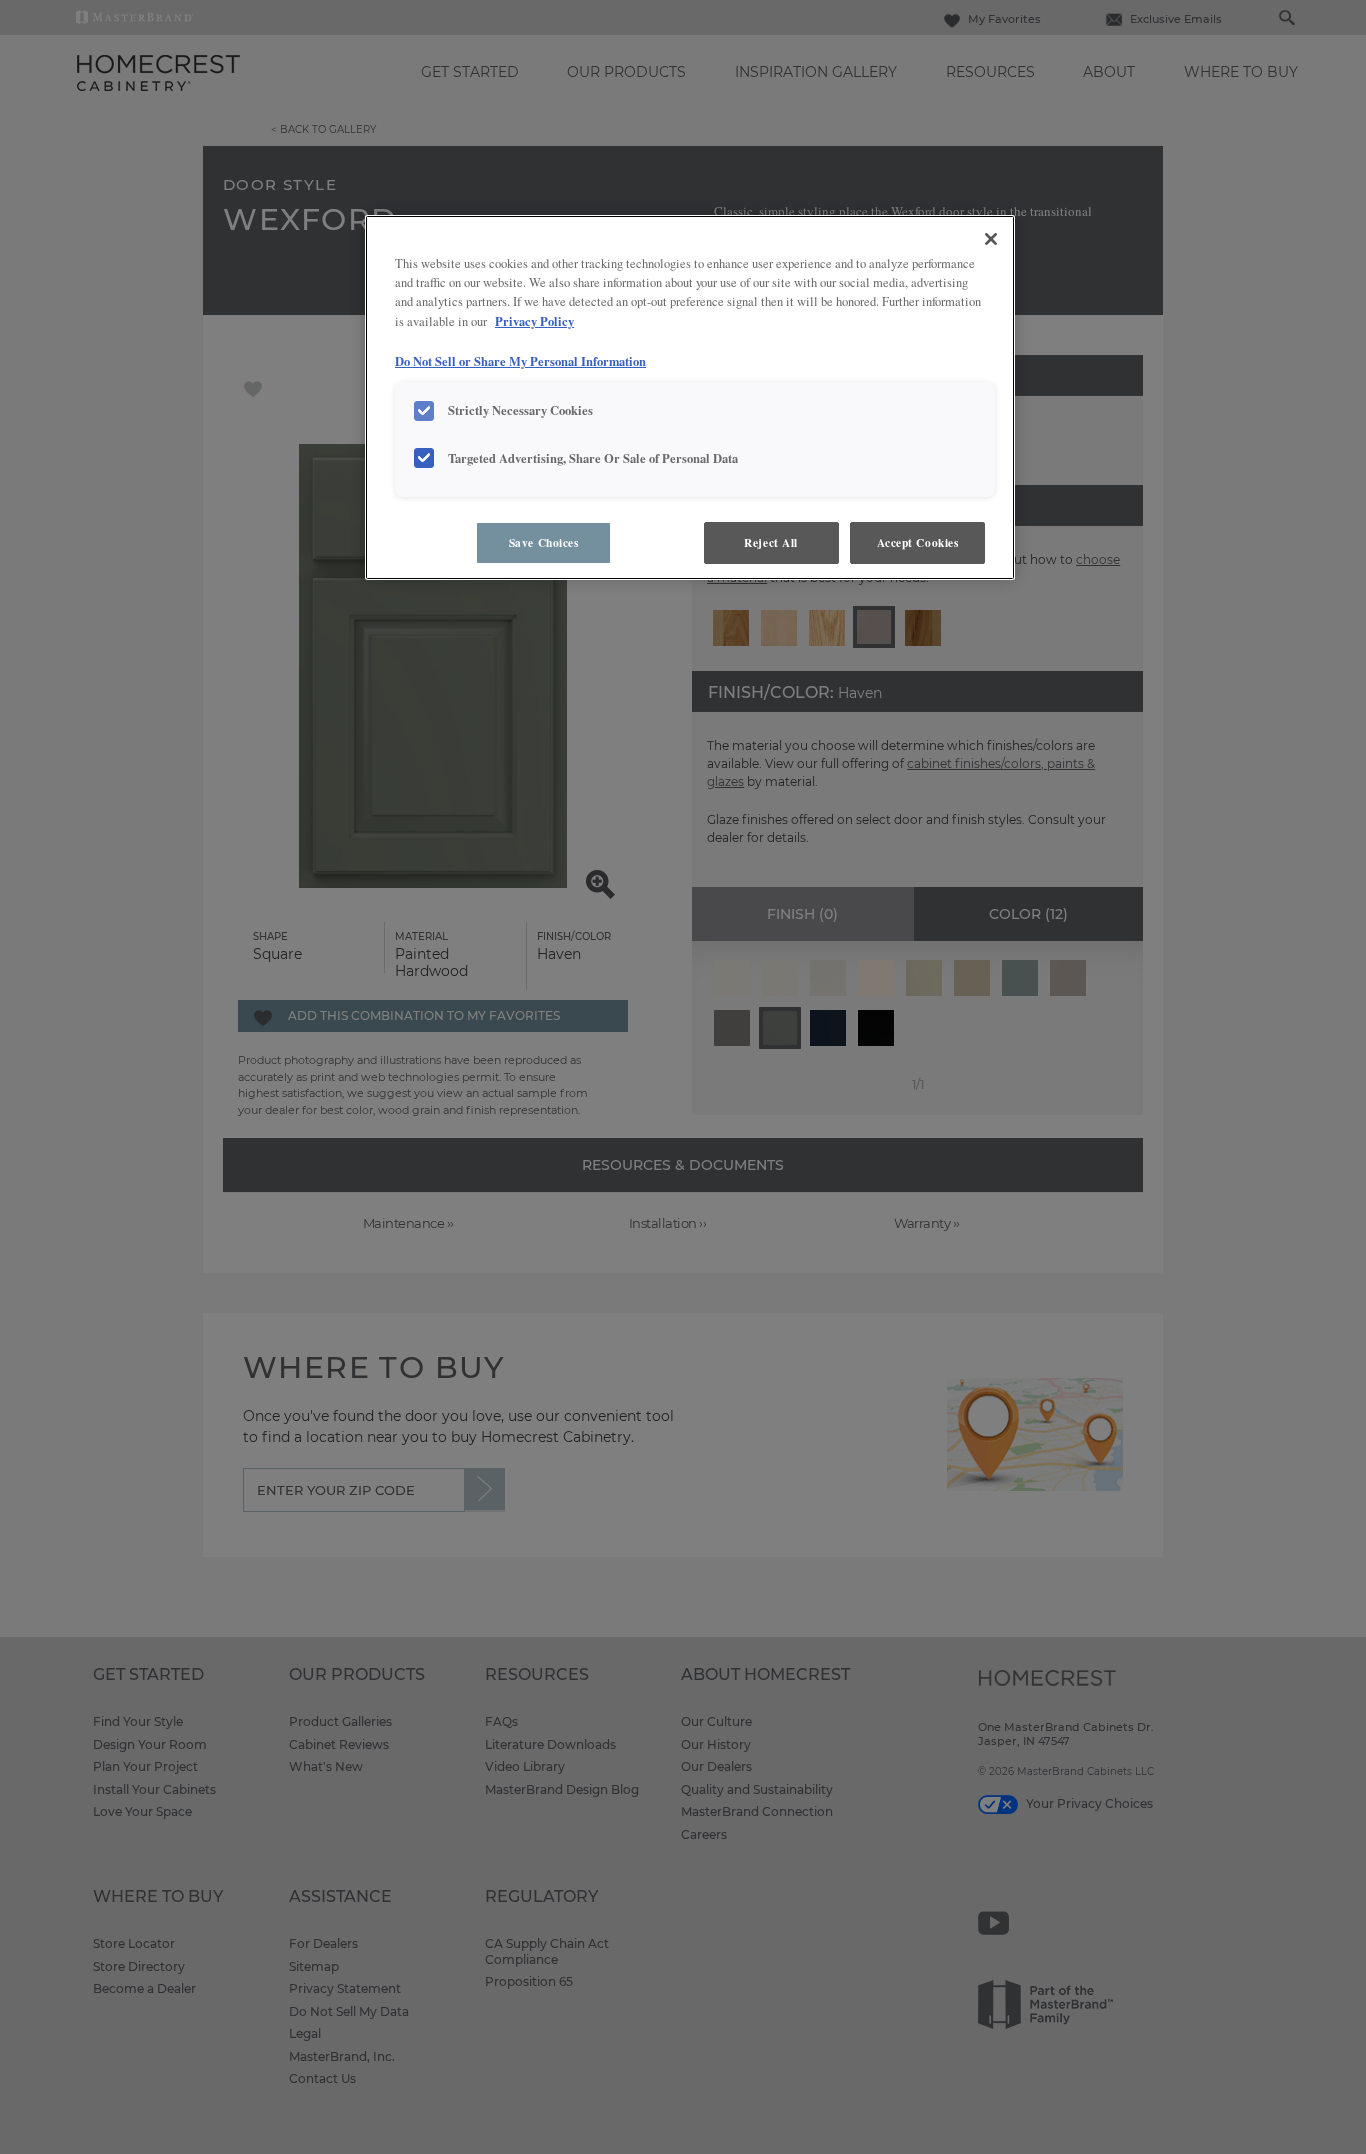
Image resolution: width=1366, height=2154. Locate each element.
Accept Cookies (918, 542)
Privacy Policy (534, 321)
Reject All (771, 542)
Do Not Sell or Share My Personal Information (520, 361)
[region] (690, 397)
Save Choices (544, 542)
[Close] (991, 239)
